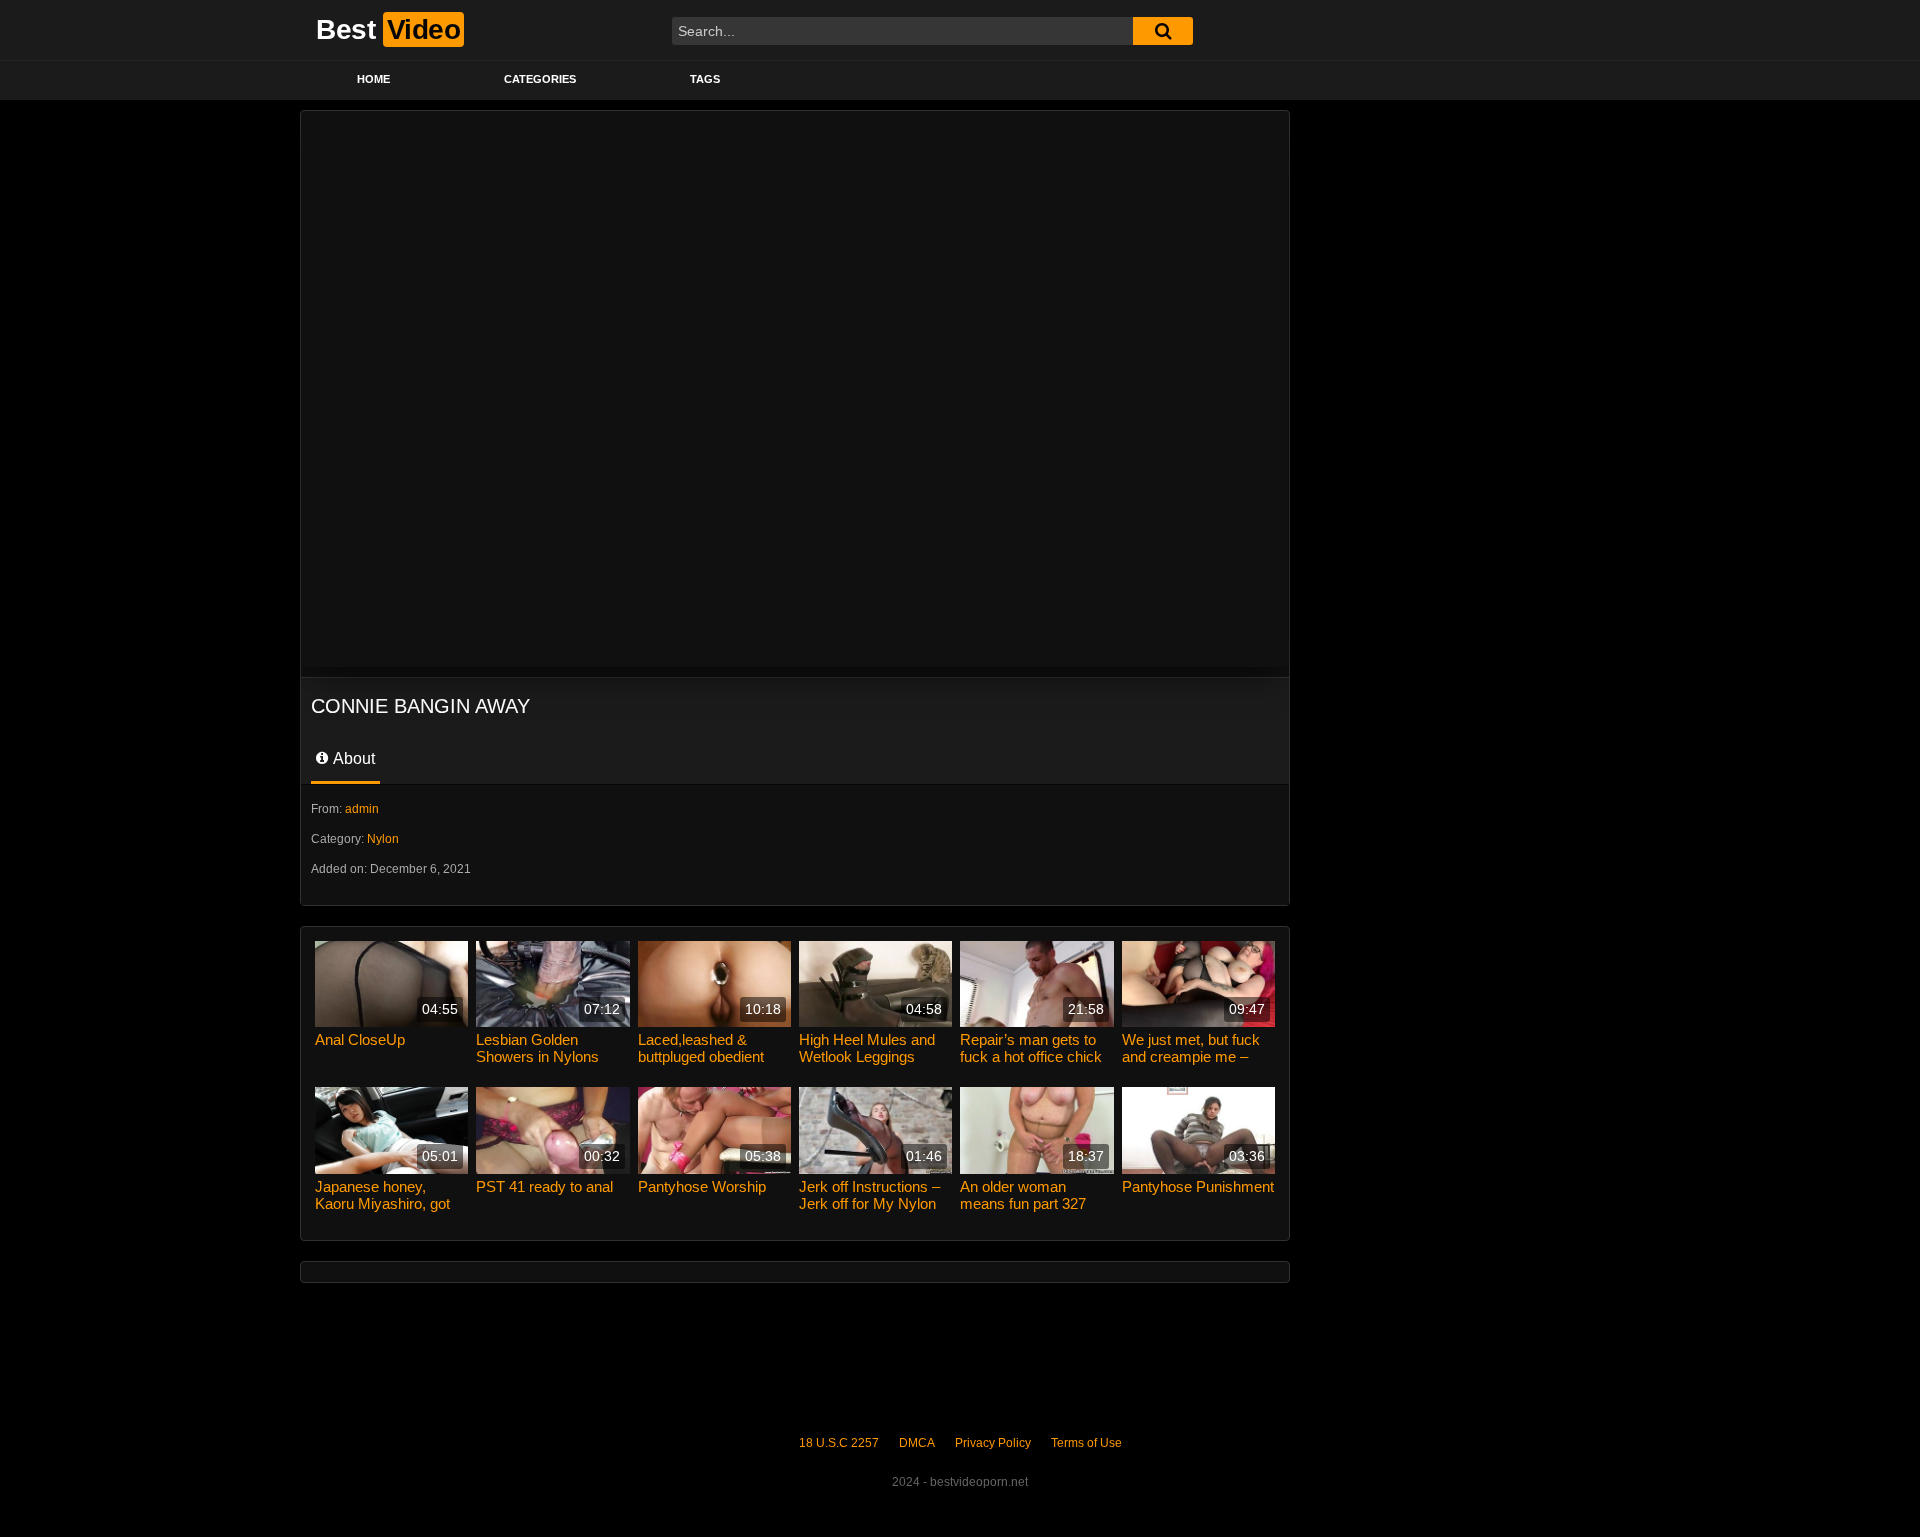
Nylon (383, 839)
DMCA (917, 1443)
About (352, 758)
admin (362, 809)
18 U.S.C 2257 (839, 1443)
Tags (705, 79)
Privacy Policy (993, 1443)
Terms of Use (1086, 1443)
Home (373, 79)
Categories (540, 79)
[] (1163, 31)
